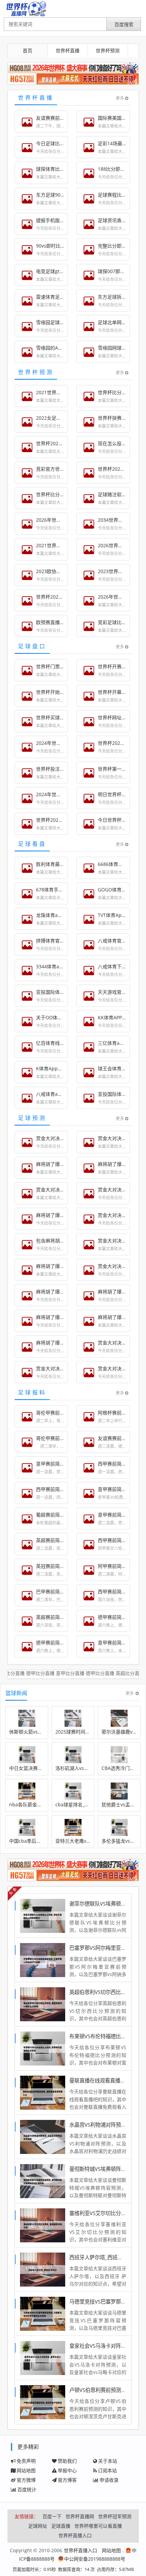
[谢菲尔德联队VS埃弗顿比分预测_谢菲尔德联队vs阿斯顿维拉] (43, 1915)
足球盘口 (32, 646)
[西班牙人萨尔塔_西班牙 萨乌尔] (43, 2269)
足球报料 (32, 1392)
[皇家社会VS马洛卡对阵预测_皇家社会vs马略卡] (43, 2357)
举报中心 (67, 2470)
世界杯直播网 (80, 2516)
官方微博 (26, 2480)
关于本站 (108, 2461)
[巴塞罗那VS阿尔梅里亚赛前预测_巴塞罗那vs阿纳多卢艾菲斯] (43, 1960)
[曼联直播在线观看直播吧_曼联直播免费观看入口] (43, 2092)
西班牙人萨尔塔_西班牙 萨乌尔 (104, 2257)
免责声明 (26, 2461)
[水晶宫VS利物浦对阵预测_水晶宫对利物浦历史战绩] (43, 2136)
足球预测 (32, 1118)
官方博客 (67, 2480)
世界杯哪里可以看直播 (98, 2526)
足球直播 (61, 2526)
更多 (120, 98)
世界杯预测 (108, 51)
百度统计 (27, 2489)
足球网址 (38, 2526)
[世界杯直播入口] (26, 9)
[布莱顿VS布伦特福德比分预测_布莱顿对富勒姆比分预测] (43, 2048)
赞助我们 (67, 2461)
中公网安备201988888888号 (95, 2559)
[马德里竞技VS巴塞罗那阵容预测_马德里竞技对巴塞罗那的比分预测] (43, 2313)
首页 (28, 51)
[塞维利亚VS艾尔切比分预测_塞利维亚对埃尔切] (43, 2225)
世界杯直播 (68, 51)
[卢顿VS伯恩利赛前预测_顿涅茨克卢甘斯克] (43, 2402)
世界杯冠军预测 (115, 2516)
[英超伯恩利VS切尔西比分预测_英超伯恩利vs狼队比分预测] (43, 2004)
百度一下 (52, 2516)
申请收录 (109, 2480)
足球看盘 (32, 844)
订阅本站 (107, 2470)
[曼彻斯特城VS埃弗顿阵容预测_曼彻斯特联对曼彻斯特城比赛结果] (43, 2181)
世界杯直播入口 (75, 2535)
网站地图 (26, 2470)
